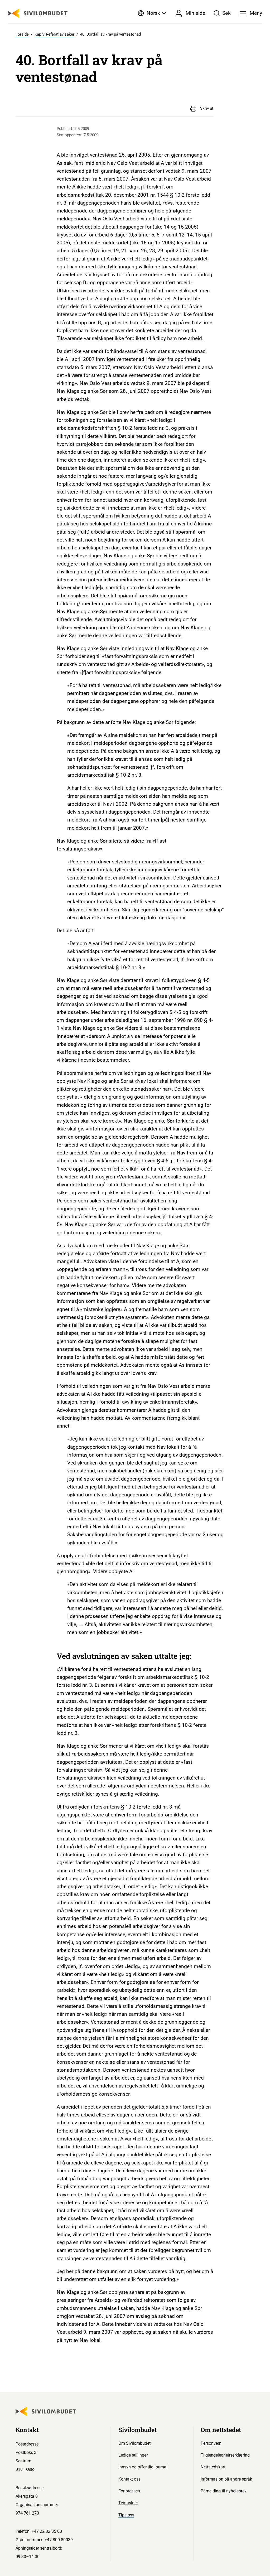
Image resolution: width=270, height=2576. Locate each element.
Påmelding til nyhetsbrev (224, 2491)
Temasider (128, 2503)
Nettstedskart (213, 2467)
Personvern (211, 2443)
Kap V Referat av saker (54, 34)
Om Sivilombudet (134, 2443)
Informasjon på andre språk (226, 2479)
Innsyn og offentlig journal (143, 2467)
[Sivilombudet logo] (38, 13)
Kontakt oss (129, 2479)
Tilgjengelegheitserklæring (225, 2455)
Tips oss (126, 2515)
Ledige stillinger (133, 2455)
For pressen (129, 2491)
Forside (22, 34)
